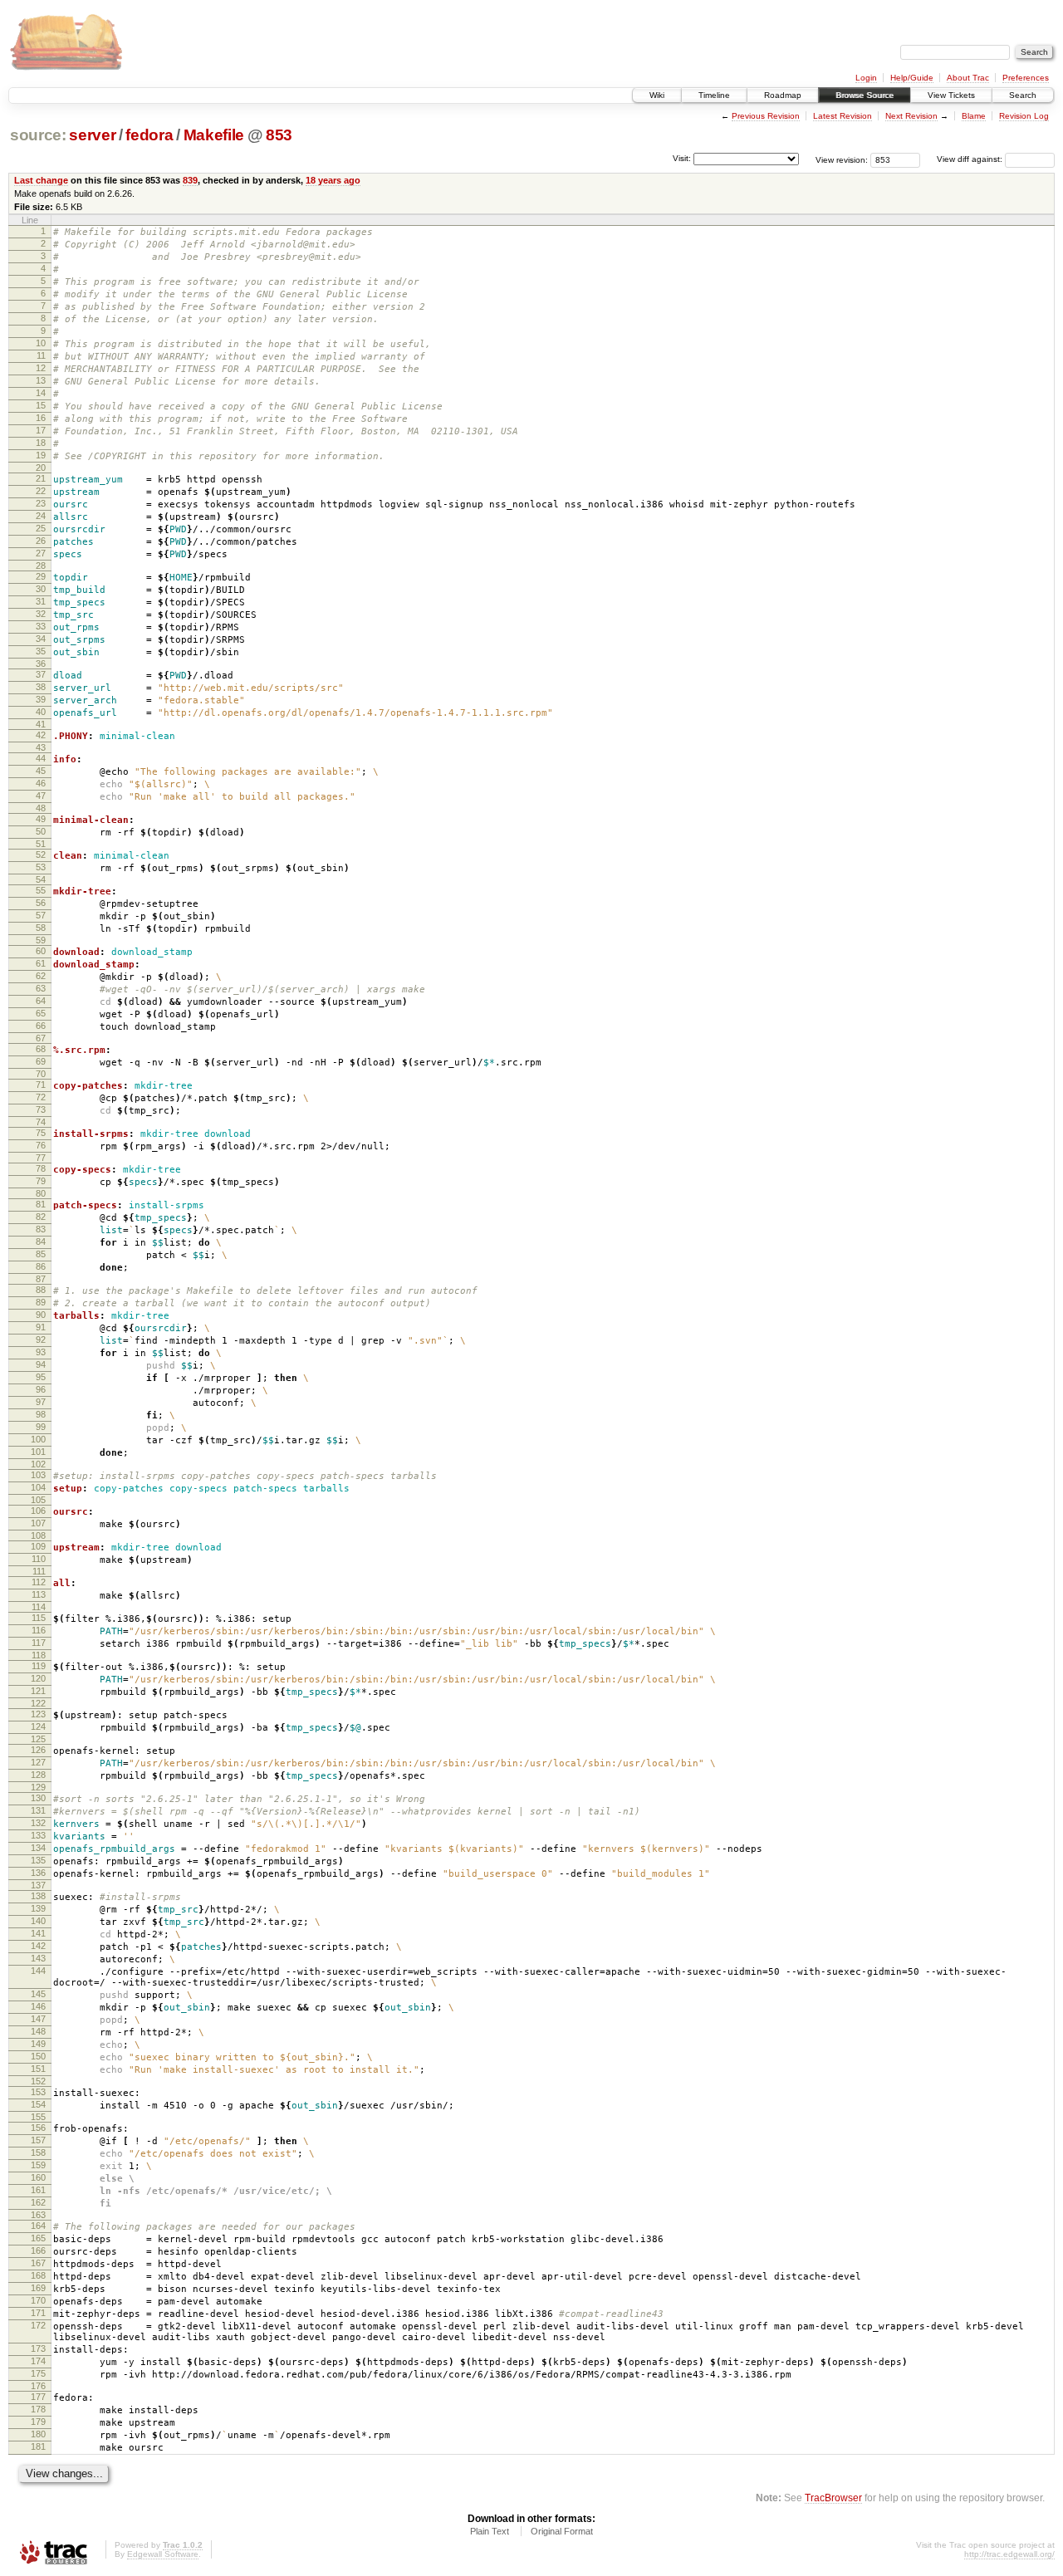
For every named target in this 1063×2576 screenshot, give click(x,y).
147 (38, 2019)
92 (41, 1339)
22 (41, 491)
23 (41, 503)
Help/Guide (912, 78)
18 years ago (333, 180)
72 (41, 1097)
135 (38, 1860)
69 (41, 1061)
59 (41, 940)
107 (38, 1523)
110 (39, 1559)
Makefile (214, 135)
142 (38, 1946)
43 (41, 747)
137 (38, 1885)
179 (38, 2422)
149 (38, 2044)
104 (38, 1487)
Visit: (682, 158)
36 (41, 664)
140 (38, 1921)
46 (41, 783)
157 (38, 2140)
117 (39, 1643)
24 (41, 516)
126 (38, 1750)
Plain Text (490, 2531)
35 (41, 651)
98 (41, 1414)
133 (38, 1835)
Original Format (562, 2531)
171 (38, 2313)
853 (279, 135)
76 (41, 1145)
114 (39, 1607)
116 (39, 1630)
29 (41, 576)
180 (38, 2434)
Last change (41, 180)
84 (41, 1241)
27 (41, 553)
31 (41, 601)
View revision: (842, 159)
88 (41, 1290)
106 (38, 1511)
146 (38, 2006)
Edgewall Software (163, 2554)
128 (38, 1775)
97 (41, 1402)
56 (41, 903)
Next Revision (911, 116)
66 (41, 1026)
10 (41, 343)
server (92, 135)
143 (38, 1958)
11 (41, 355)
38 (41, 687)
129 (38, 1787)
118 (39, 1655)
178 (38, 2409)
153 (38, 2092)
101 (38, 1452)
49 (41, 819)
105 (38, 1500)
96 (41, 1389)
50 (41, 831)
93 (41, 1352)
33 (41, 626)
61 (41, 963)
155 (38, 2117)
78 (41, 1168)
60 (41, 951)
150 (38, 2056)
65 (41, 1013)
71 (41, 1085)
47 (41, 796)
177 (38, 2397)
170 (38, 2300)
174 (38, 2361)
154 (38, 2104)
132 (38, 1823)
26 (41, 541)
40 (41, 712)
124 (38, 1726)
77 (41, 1158)
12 (41, 368)
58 (41, 928)
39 (41, 699)
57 (41, 915)
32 (41, 614)
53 (41, 867)
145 (38, 1994)
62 (41, 976)
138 (38, 1896)
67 (41, 1038)
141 (38, 1933)
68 (41, 1049)
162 (38, 2202)
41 (41, 724)
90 (41, 1315)
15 (41, 405)
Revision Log (1024, 116)
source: (38, 135)
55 (41, 890)
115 (39, 1618)
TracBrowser (833, 2498)
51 (41, 844)
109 (38, 1546)
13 (41, 380)
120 (38, 1678)
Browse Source (865, 95)
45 (41, 771)
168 (38, 2275)
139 (38, 1908)
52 (41, 855)
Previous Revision (766, 116)
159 (38, 2165)
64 (41, 1001)
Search (1023, 95)
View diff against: (971, 159)
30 (41, 589)
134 (38, 1848)
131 (38, 1810)
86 (41, 1266)
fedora (149, 135)
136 (38, 1873)
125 (38, 1739)
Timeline (714, 95)
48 (41, 808)
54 (41, 879)
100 (38, 1439)
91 (41, 1327)
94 (41, 1364)
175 (38, 2373)
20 (41, 468)
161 (38, 2190)
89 (41, 1302)
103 (38, 1475)
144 (38, 1971)
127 (38, 1762)
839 (190, 180)
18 (41, 443)
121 (38, 1691)
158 (38, 2152)
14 (41, 393)
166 (38, 2250)
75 (41, 1133)
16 (41, 418)
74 (41, 1122)
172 (38, 2325)
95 (41, 1377)
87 (41, 1279)
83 (41, 1229)
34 (41, 639)
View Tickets (951, 95)
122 (38, 1703)
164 (38, 2226)
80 (41, 1193)
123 (38, 1714)
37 (41, 674)
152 (38, 2081)
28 (41, 566)
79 (41, 1181)
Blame (974, 116)
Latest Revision (843, 116)
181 (38, 2446)
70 (41, 1074)
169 (38, 2288)
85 (41, 1254)
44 (41, 758)
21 (41, 478)
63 (41, 988)
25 (41, 528)
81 (41, 1204)
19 (41, 455)
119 (39, 1666)
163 (38, 2215)
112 (39, 1582)
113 (39, 1594)
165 (38, 2238)
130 (38, 1798)
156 (38, 2128)
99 (41, 1427)
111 (39, 1571)
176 (38, 2386)
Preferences (1026, 78)
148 (38, 2031)
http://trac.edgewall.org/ (1009, 2554)
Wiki (657, 95)
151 (38, 2069)
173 (38, 2348)
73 (41, 1109)
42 (41, 735)
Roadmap (783, 95)
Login (866, 78)
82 (41, 1217)
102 (38, 1464)
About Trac (968, 78)
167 (38, 2263)
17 (41, 430)
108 (38, 1535)
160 (38, 2177)
